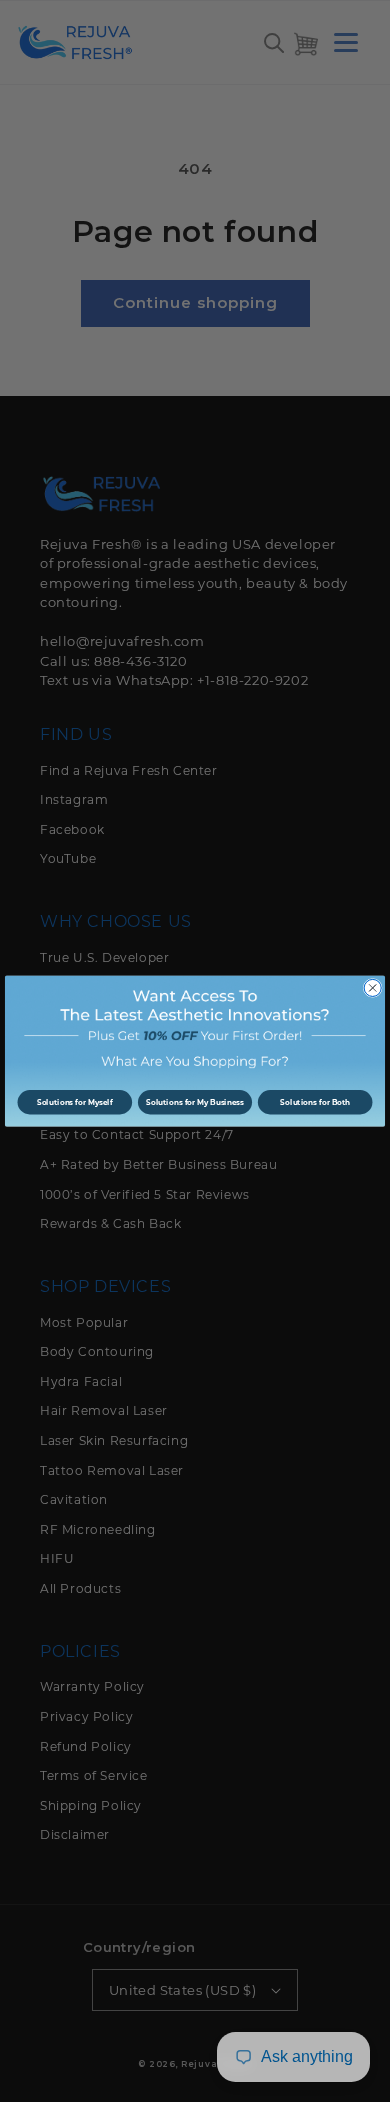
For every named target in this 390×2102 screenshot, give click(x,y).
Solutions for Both (315, 1102)
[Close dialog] (372, 987)
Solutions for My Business (195, 1102)
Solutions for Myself (75, 1102)
